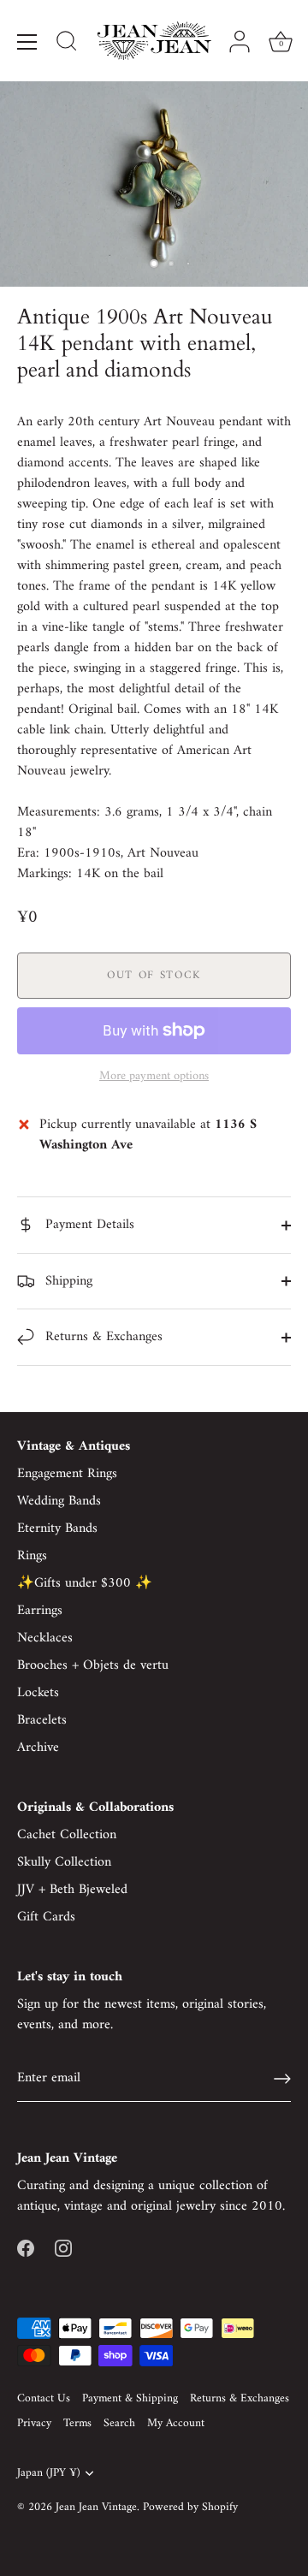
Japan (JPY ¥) (48, 2474)
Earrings (40, 1611)
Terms (77, 2424)
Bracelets (42, 1720)
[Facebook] (26, 2247)
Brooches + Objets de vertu (93, 1665)
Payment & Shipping (130, 2399)
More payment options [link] (154, 1077)
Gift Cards (46, 1917)
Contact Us (44, 2399)
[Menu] (27, 42)
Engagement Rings (67, 1474)
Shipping (67, 1281)
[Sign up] (282, 2079)
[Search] (67, 44)
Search (119, 2424)
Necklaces (45, 1638)
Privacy (34, 2424)
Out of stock (154, 975)
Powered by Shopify (190, 2508)
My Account (176, 2424)
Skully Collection (64, 1862)
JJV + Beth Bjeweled (72, 1890)
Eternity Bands (57, 1528)
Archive (38, 1748)
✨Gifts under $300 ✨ (85, 1583)
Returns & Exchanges (102, 1337)
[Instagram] (63, 2247)
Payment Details (88, 1225)
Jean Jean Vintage (96, 2508)
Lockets (38, 1693)
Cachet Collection (67, 1835)
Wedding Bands (59, 1501)
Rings (32, 1556)
